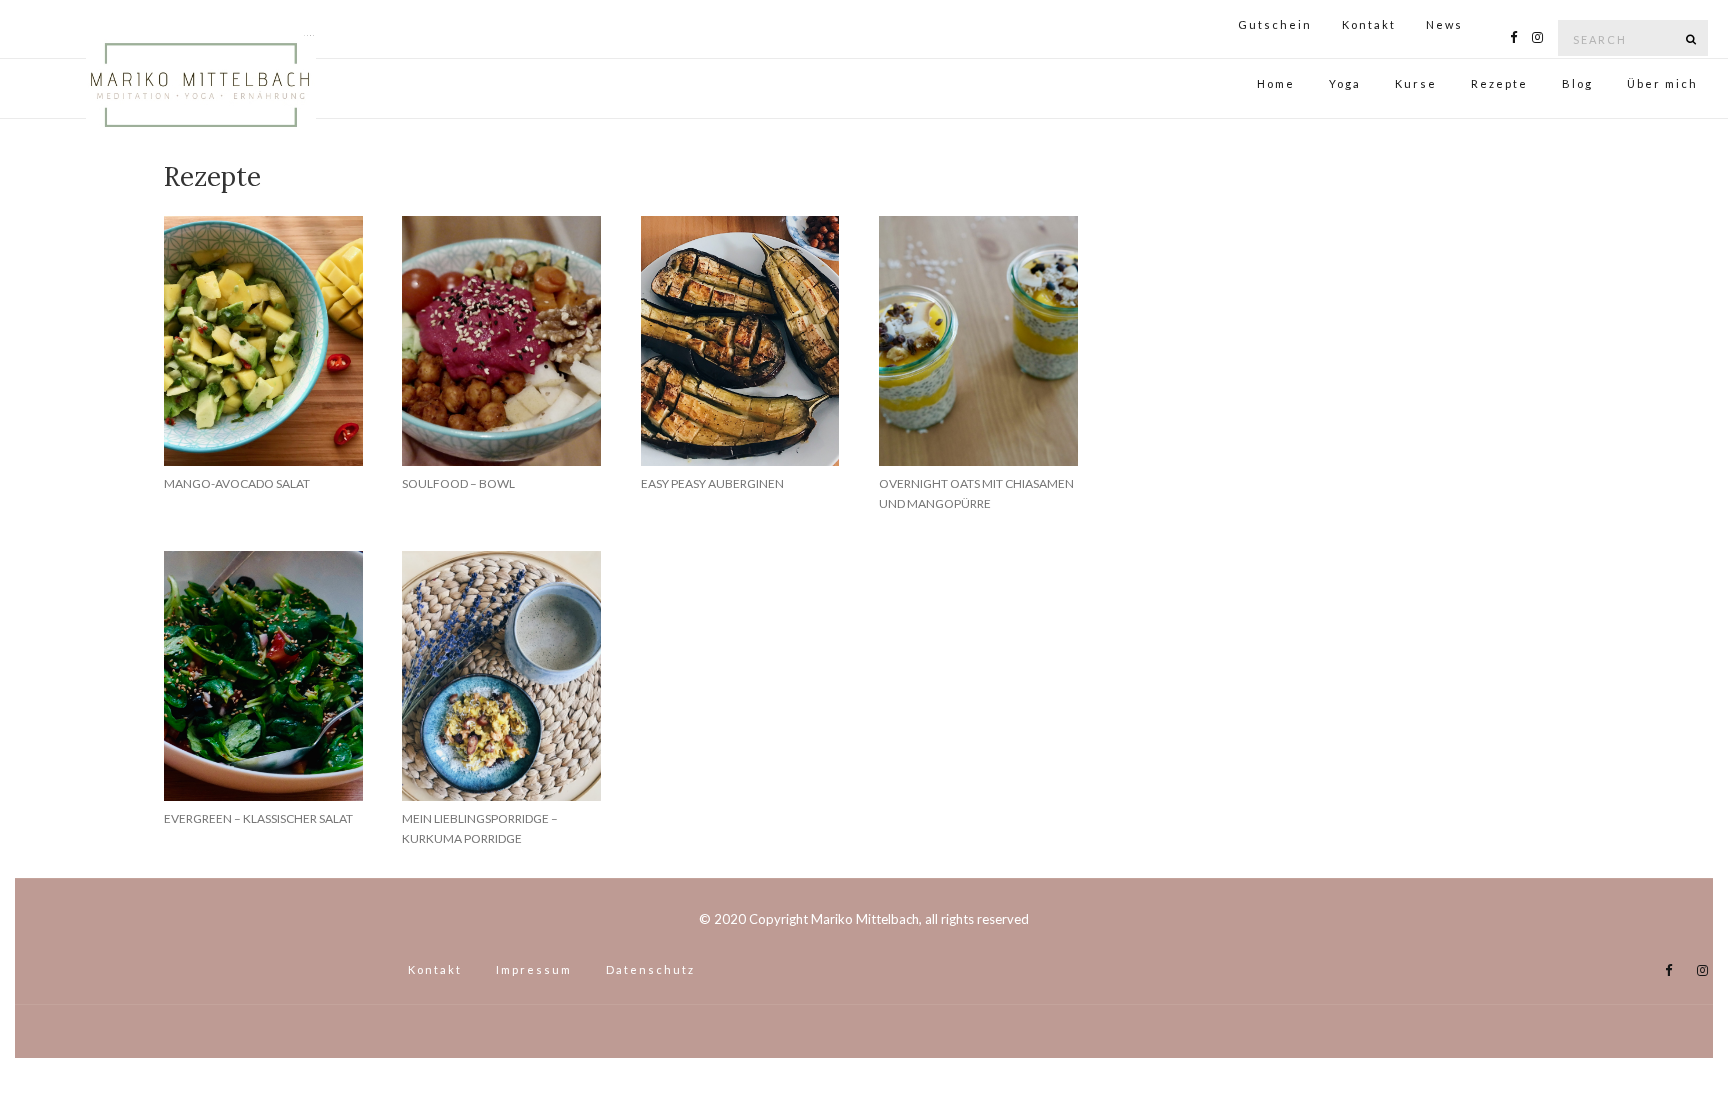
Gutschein (1275, 24)
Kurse (1416, 83)
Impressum (534, 969)
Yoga (1345, 83)
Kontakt (1369, 24)
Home (309, 35)
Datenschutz (650, 969)
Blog (1577, 83)
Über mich (1662, 83)
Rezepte (1499, 83)
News (1444, 24)
